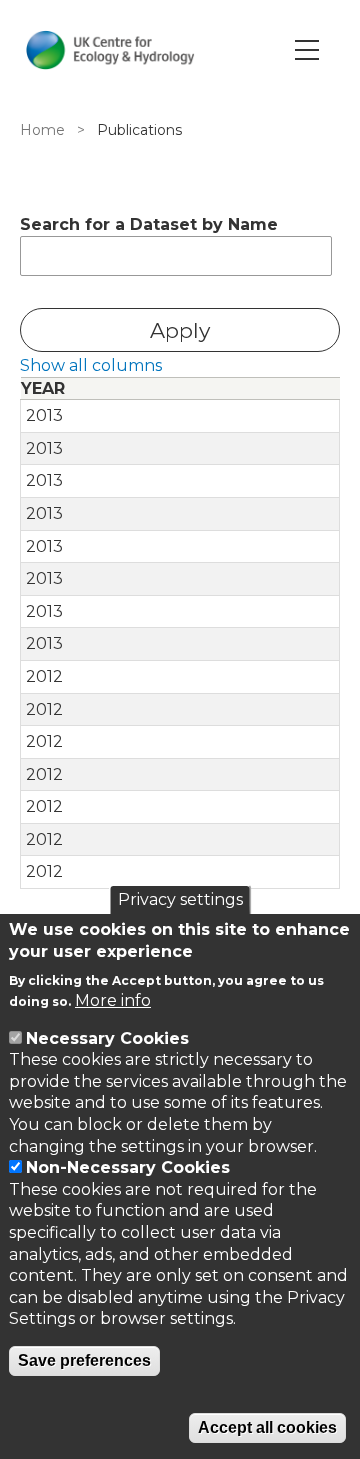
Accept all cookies (267, 1427)
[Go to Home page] (110, 50)
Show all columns (91, 365)
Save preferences (84, 1360)
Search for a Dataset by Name (149, 224)
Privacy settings (180, 899)
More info (113, 1000)
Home (42, 130)
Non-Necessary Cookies (128, 1167)
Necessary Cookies (107, 1038)
